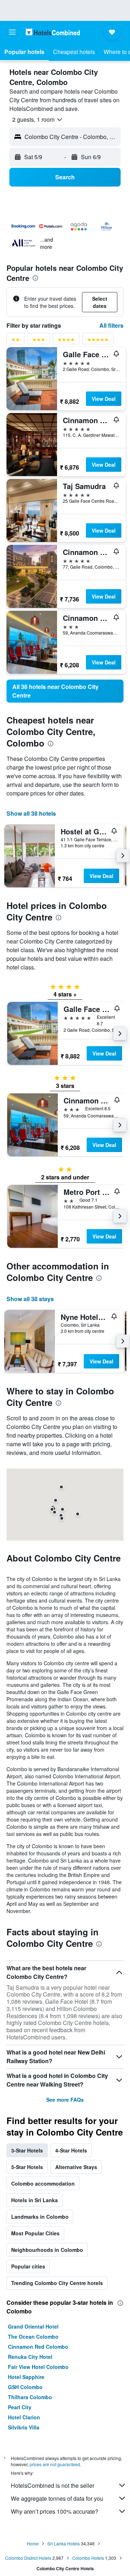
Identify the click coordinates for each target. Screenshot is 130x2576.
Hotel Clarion (24, 2417)
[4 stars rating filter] (66, 341)
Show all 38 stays (30, 1299)
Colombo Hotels (88, 2558)
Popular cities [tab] (28, 2266)
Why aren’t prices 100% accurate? (55, 2511)
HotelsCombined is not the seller (53, 2485)
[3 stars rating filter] (39, 341)
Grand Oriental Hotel (33, 2326)
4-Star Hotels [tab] (71, 2150)
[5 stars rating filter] (98, 341)
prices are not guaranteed (55, 2464)
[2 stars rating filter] (16, 341)
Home (33, 2543)
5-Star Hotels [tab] (27, 2167)
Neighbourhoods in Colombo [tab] (47, 2250)
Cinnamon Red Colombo (38, 2347)
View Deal (104, 399)
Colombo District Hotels (28, 2558)
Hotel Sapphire (26, 2377)
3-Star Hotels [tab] (27, 2150)
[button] (12, 32)
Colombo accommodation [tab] (43, 2183)
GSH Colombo (25, 2387)
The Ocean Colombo (33, 2337)
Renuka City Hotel (30, 2357)
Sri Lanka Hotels (64, 2543)
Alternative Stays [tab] (76, 2167)
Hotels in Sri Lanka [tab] (34, 2200)
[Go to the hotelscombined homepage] (53, 32)
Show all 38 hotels (31, 813)
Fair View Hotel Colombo (38, 2367)
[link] (65, 691)
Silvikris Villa (24, 2427)
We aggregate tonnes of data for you (57, 2498)
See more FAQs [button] (65, 2100)
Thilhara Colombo (30, 2397)
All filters (111, 325)
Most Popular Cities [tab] (35, 2233)
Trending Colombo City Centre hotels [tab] (57, 2283)
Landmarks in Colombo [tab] (40, 2217)
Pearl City (20, 2407)
